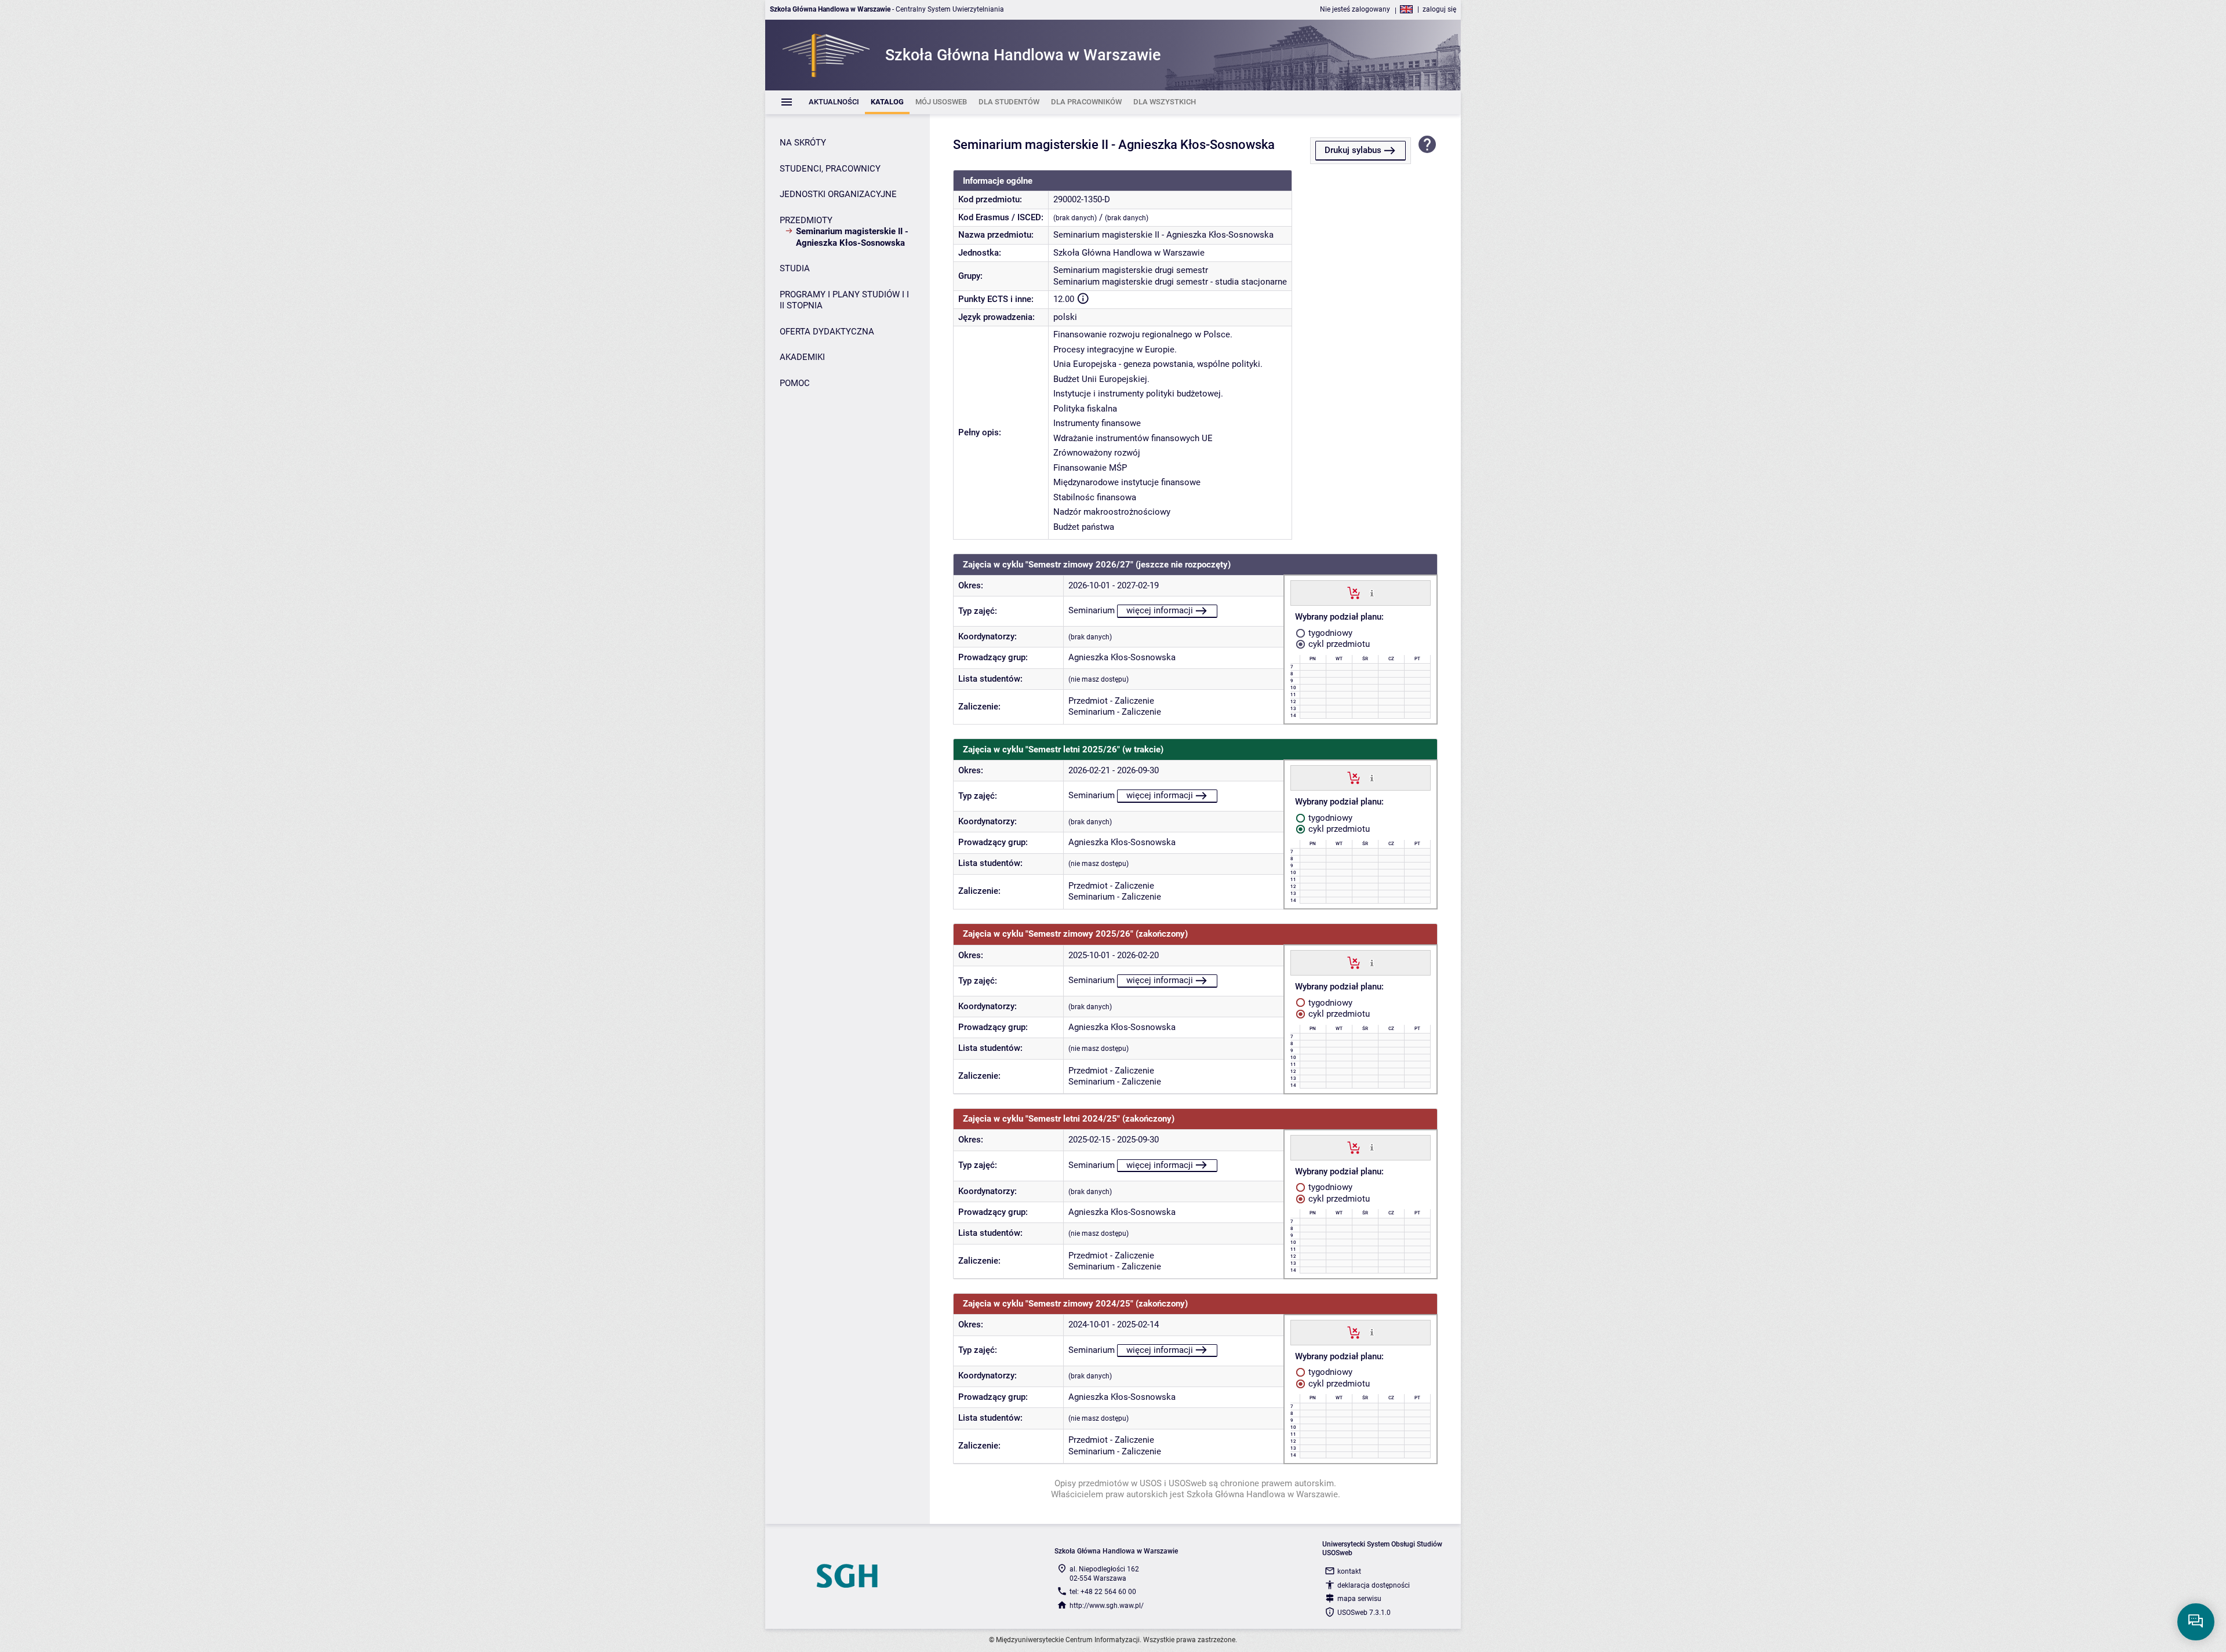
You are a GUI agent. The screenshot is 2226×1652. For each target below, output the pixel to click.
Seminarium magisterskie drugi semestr (1131, 270)
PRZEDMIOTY (806, 220)
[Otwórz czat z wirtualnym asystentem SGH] (2196, 1622)
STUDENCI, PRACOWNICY (830, 169)
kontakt (1349, 1571)
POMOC (795, 383)
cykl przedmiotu (1338, 644)
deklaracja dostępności (1374, 1585)
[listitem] (834, 102)
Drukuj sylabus (1353, 150)
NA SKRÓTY (803, 143)
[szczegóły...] (1372, 592)
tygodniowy (1329, 633)
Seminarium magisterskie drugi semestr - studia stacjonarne (1170, 282)
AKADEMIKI (802, 357)
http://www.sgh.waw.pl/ (1107, 1606)
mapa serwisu (1359, 1599)
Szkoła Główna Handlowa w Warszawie (1129, 253)
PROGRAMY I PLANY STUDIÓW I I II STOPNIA (844, 300)
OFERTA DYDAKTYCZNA (827, 332)
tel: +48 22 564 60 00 (1103, 1592)
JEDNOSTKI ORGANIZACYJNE (838, 194)
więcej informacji (1160, 610)
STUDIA (795, 268)
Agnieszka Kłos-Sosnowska (1122, 657)
